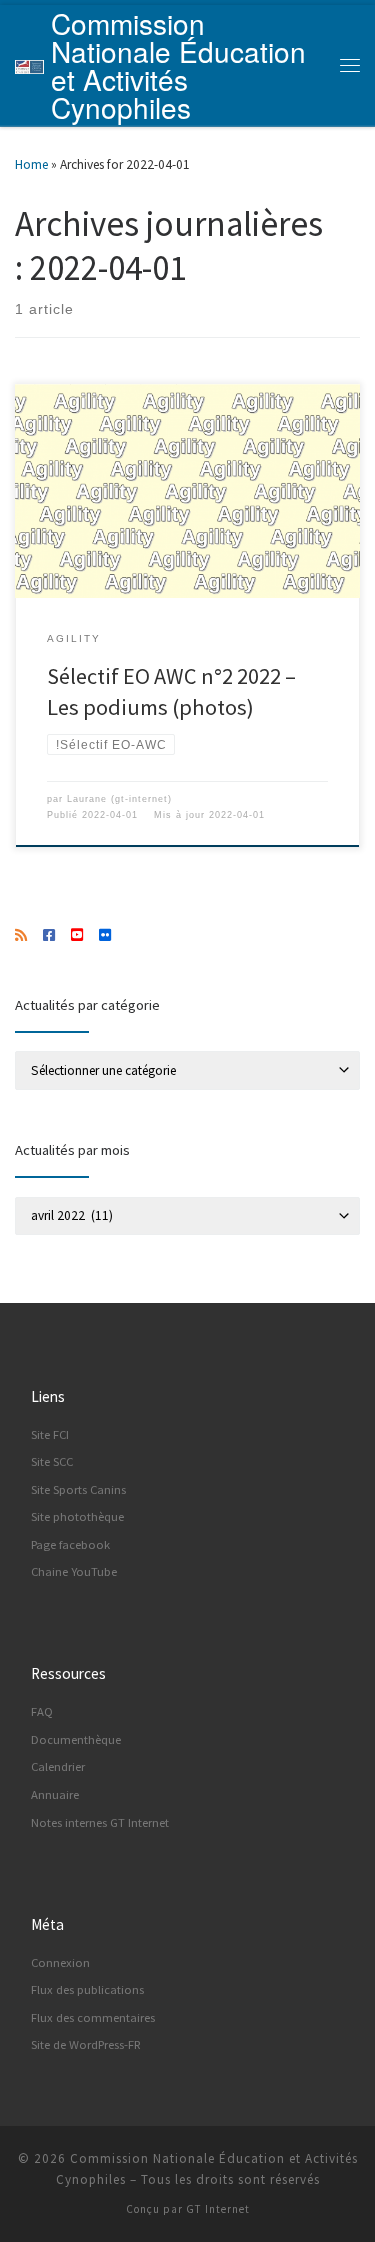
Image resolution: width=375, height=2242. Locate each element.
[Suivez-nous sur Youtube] (77, 936)
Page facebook (70, 1544)
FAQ (42, 1711)
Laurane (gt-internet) (119, 799)
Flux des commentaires (93, 2017)
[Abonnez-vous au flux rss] (21, 936)
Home (31, 164)
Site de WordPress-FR (86, 2044)
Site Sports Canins (78, 1489)
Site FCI (50, 1434)
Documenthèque (76, 1739)
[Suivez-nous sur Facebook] (49, 936)
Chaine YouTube (74, 1571)
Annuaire (55, 1794)
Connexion (60, 1962)
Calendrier (58, 1766)
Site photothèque (77, 1516)
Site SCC (52, 1461)
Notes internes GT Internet (100, 1822)
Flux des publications (87, 1989)
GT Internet (218, 2209)
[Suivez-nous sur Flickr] (105, 936)
